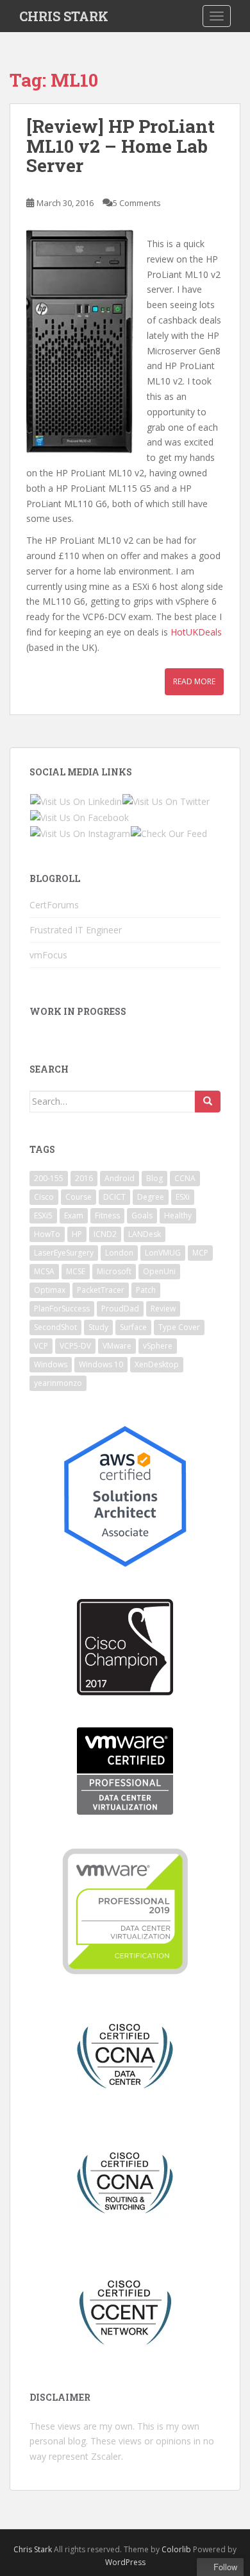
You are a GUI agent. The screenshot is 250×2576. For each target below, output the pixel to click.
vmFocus (48, 955)
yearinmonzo (58, 1383)
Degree (151, 1197)
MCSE (76, 1271)
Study (98, 1327)
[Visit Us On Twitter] (166, 800)
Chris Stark (33, 2549)
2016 (84, 1178)
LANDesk (145, 1234)
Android (120, 1178)
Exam (74, 1215)
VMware (117, 1346)
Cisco (44, 1197)
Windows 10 (101, 1364)
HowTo (47, 1234)
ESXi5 (43, 1215)
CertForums (54, 905)
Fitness (107, 1215)
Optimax (50, 1290)
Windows (51, 1364)
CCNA (185, 1178)
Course (79, 1197)
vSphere (158, 1346)
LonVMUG (163, 1253)
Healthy (178, 1215)
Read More (194, 681)
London (119, 1253)
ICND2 (105, 1234)
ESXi (183, 1197)
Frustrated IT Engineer (76, 930)
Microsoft (114, 1271)
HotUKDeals (196, 632)
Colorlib (176, 2549)
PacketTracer (101, 1290)
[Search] (208, 1102)
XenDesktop (157, 1364)
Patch (146, 1290)
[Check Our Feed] (169, 833)
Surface (133, 1327)
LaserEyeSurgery (64, 1253)
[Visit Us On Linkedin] (76, 800)
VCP (41, 1346)
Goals (142, 1215)
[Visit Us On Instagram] (80, 833)
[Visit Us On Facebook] (79, 816)
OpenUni (159, 1271)
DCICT (114, 1197)
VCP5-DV (75, 1346)
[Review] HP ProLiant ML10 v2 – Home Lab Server (121, 146)
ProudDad (120, 1309)
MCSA (44, 1271)
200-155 (49, 1178)
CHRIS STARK (64, 16)
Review (163, 1309)
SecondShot (55, 1327)
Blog (154, 1178)
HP (77, 1234)
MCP (200, 1253)
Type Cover (179, 1327)
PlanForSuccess (62, 1309)
